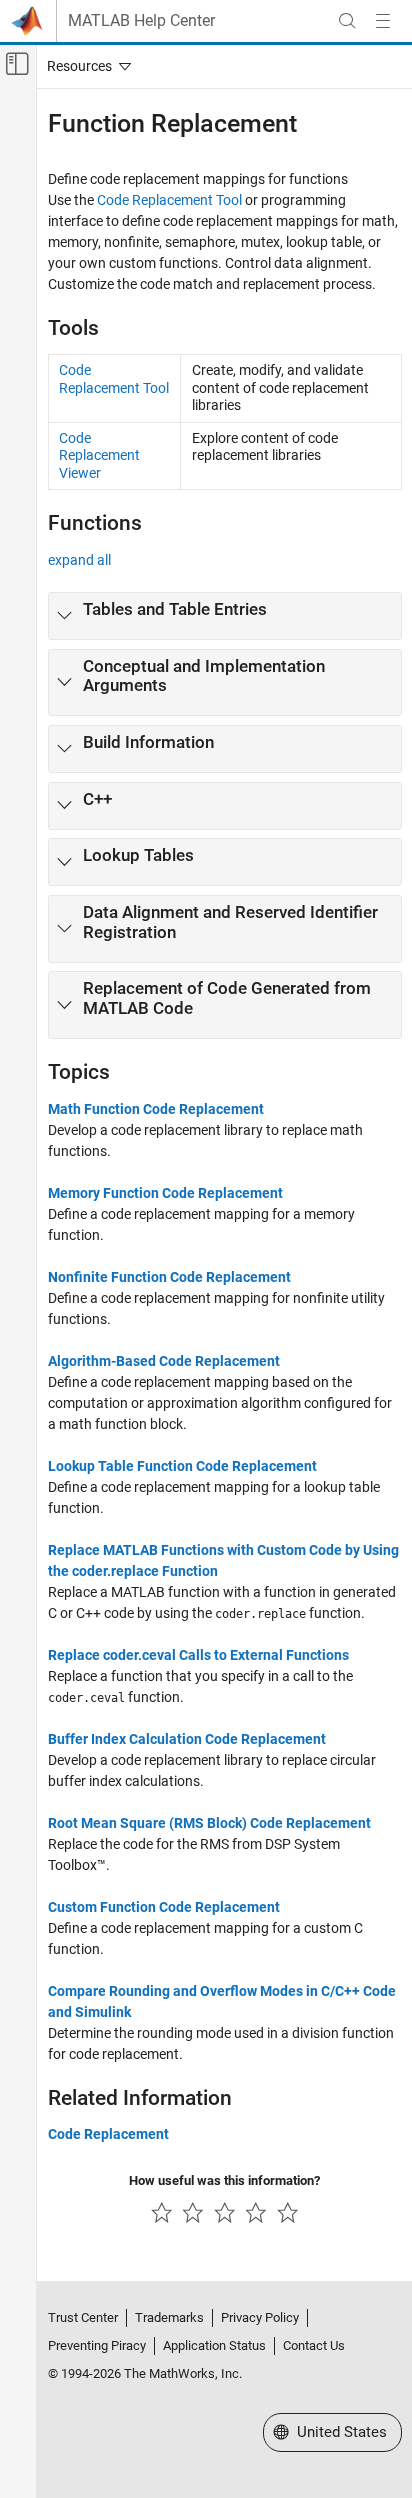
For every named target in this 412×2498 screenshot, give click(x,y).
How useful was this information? (224, 2180)
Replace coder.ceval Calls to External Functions (198, 1655)
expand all (79, 560)
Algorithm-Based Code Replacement (164, 1361)
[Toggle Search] (347, 21)
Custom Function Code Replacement (164, 1907)
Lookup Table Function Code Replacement (182, 1466)
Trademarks (169, 2317)
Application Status (214, 2345)
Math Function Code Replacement (156, 1109)
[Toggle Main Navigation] (383, 21)
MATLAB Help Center (141, 21)
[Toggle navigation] (85, 66)
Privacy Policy (260, 2317)
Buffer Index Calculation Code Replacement (187, 1739)
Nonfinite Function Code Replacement (169, 1277)
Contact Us (314, 2345)
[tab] (225, 616)
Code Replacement (108, 2134)
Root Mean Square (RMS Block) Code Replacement (209, 1823)
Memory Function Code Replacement (165, 1193)
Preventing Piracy (97, 2345)
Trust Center (83, 2317)
